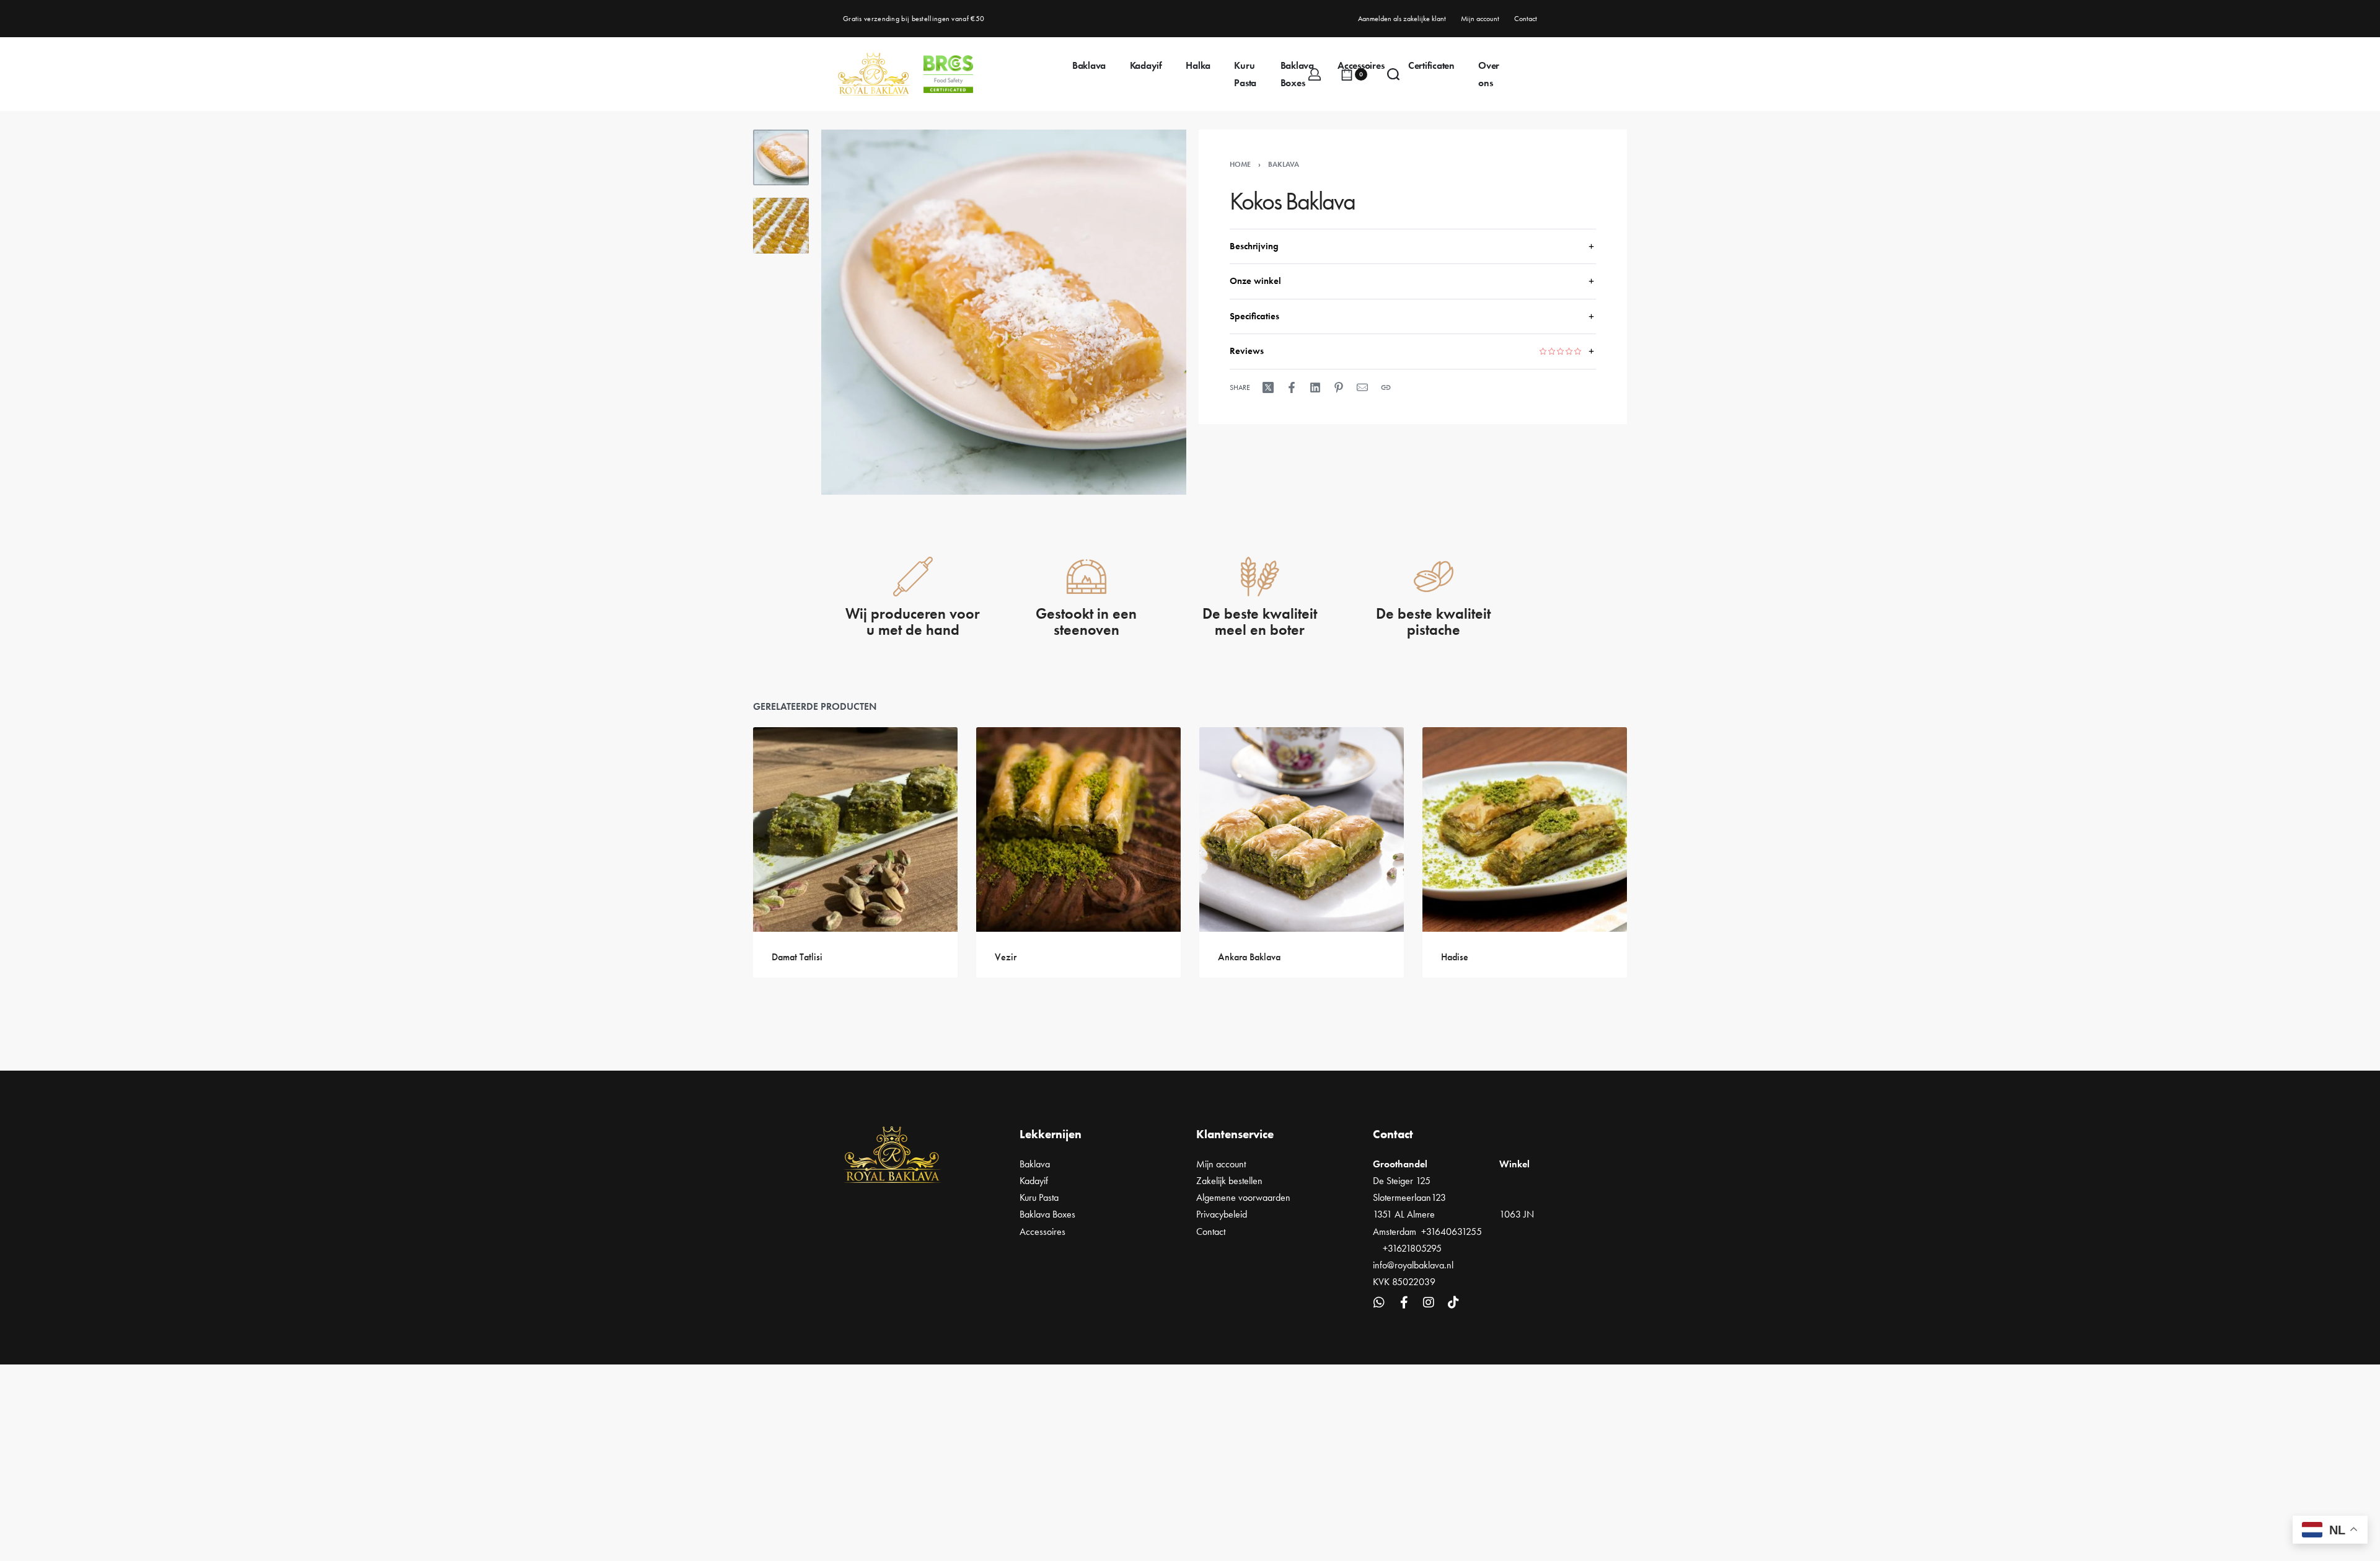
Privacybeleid (1222, 1214)
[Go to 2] (781, 226)
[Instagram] (1429, 1302)
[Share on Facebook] (1292, 387)
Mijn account (1221, 1164)
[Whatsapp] (1379, 1302)
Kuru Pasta (1039, 1197)
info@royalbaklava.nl (1413, 1265)
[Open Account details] (1315, 74)
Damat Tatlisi (797, 957)
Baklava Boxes (1047, 1214)
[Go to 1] (781, 157)
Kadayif (1034, 1181)
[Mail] (1362, 387)
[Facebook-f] (1404, 1302)
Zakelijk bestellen (1229, 1181)
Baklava (1284, 164)
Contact (1211, 1232)
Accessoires (1042, 1232)
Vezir (1006, 957)
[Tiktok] (1453, 1302)
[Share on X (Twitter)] (1268, 387)
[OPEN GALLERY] (1004, 312)
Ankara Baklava (1249, 957)
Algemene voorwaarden (1243, 1197)
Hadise (1455, 957)
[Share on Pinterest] (1339, 387)
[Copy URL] (1386, 387)
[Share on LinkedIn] (1315, 387)
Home (1240, 164)
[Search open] (1393, 74)
